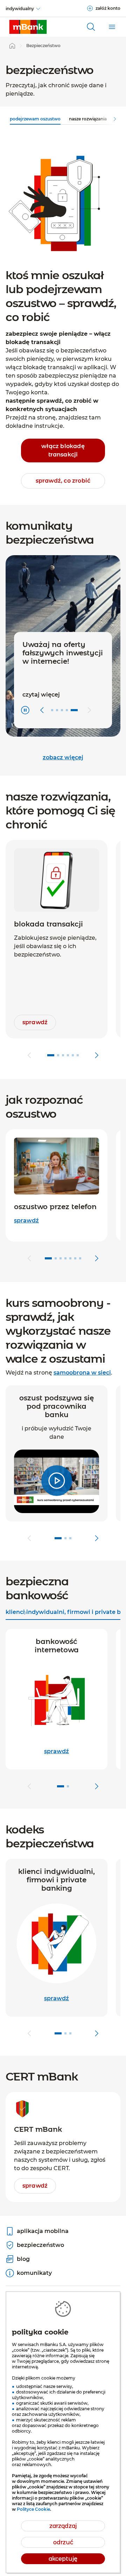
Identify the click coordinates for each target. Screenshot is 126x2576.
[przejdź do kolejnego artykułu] (89, 710)
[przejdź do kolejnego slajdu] (97, 1055)
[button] (57, 1481)
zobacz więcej (63, 757)
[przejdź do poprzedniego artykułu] (42, 710)
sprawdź (26, 1220)
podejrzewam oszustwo (35, 119)
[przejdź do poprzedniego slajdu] (29, 1055)
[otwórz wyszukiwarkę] (91, 27)
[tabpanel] (63, 1712)
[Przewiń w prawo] (115, 119)
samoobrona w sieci (82, 1373)
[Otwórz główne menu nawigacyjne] (112, 27)
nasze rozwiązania (88, 119)
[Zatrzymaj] (25, 710)
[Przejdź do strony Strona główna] (12, 46)
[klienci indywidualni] (28, 27)
